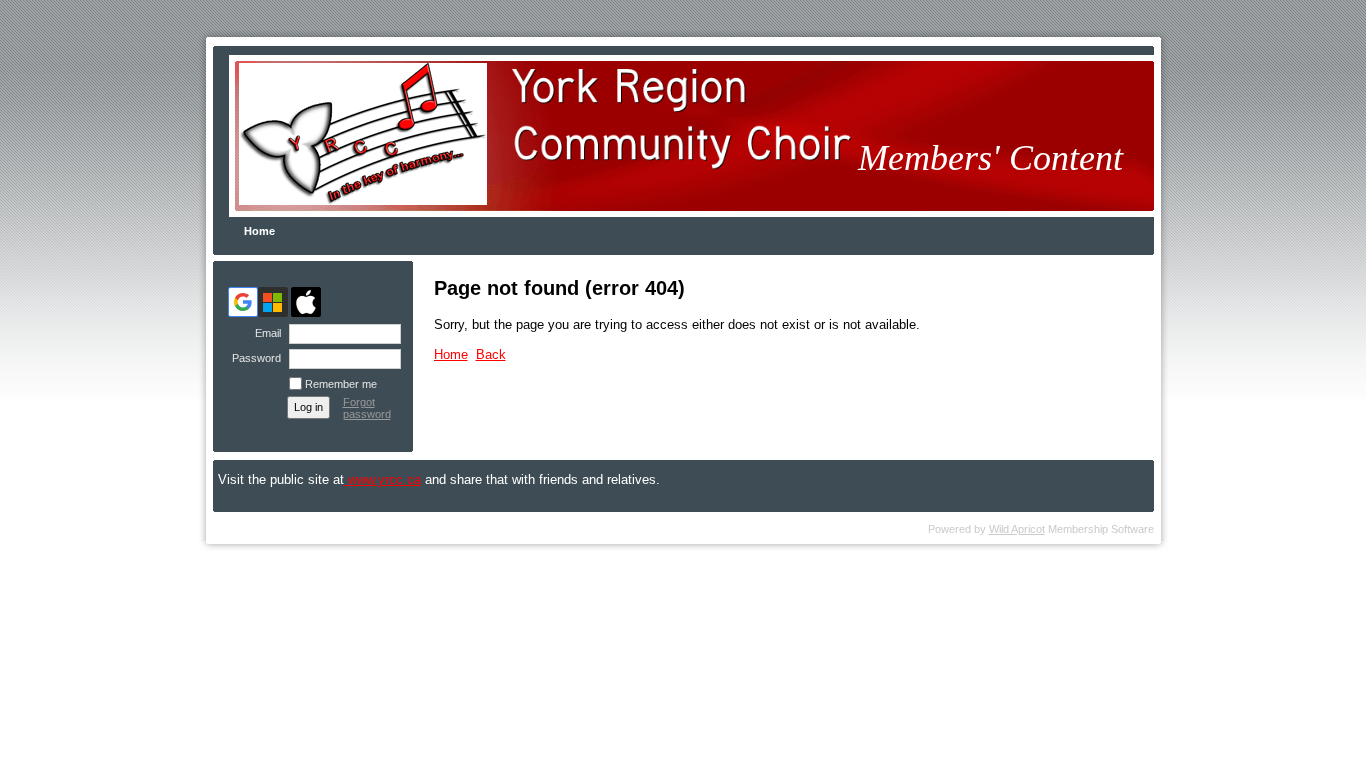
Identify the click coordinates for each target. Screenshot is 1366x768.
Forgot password (367, 408)
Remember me (341, 384)
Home (259, 231)
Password (253, 358)
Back (491, 354)
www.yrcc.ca (382, 479)
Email (264, 333)
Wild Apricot (1017, 529)
